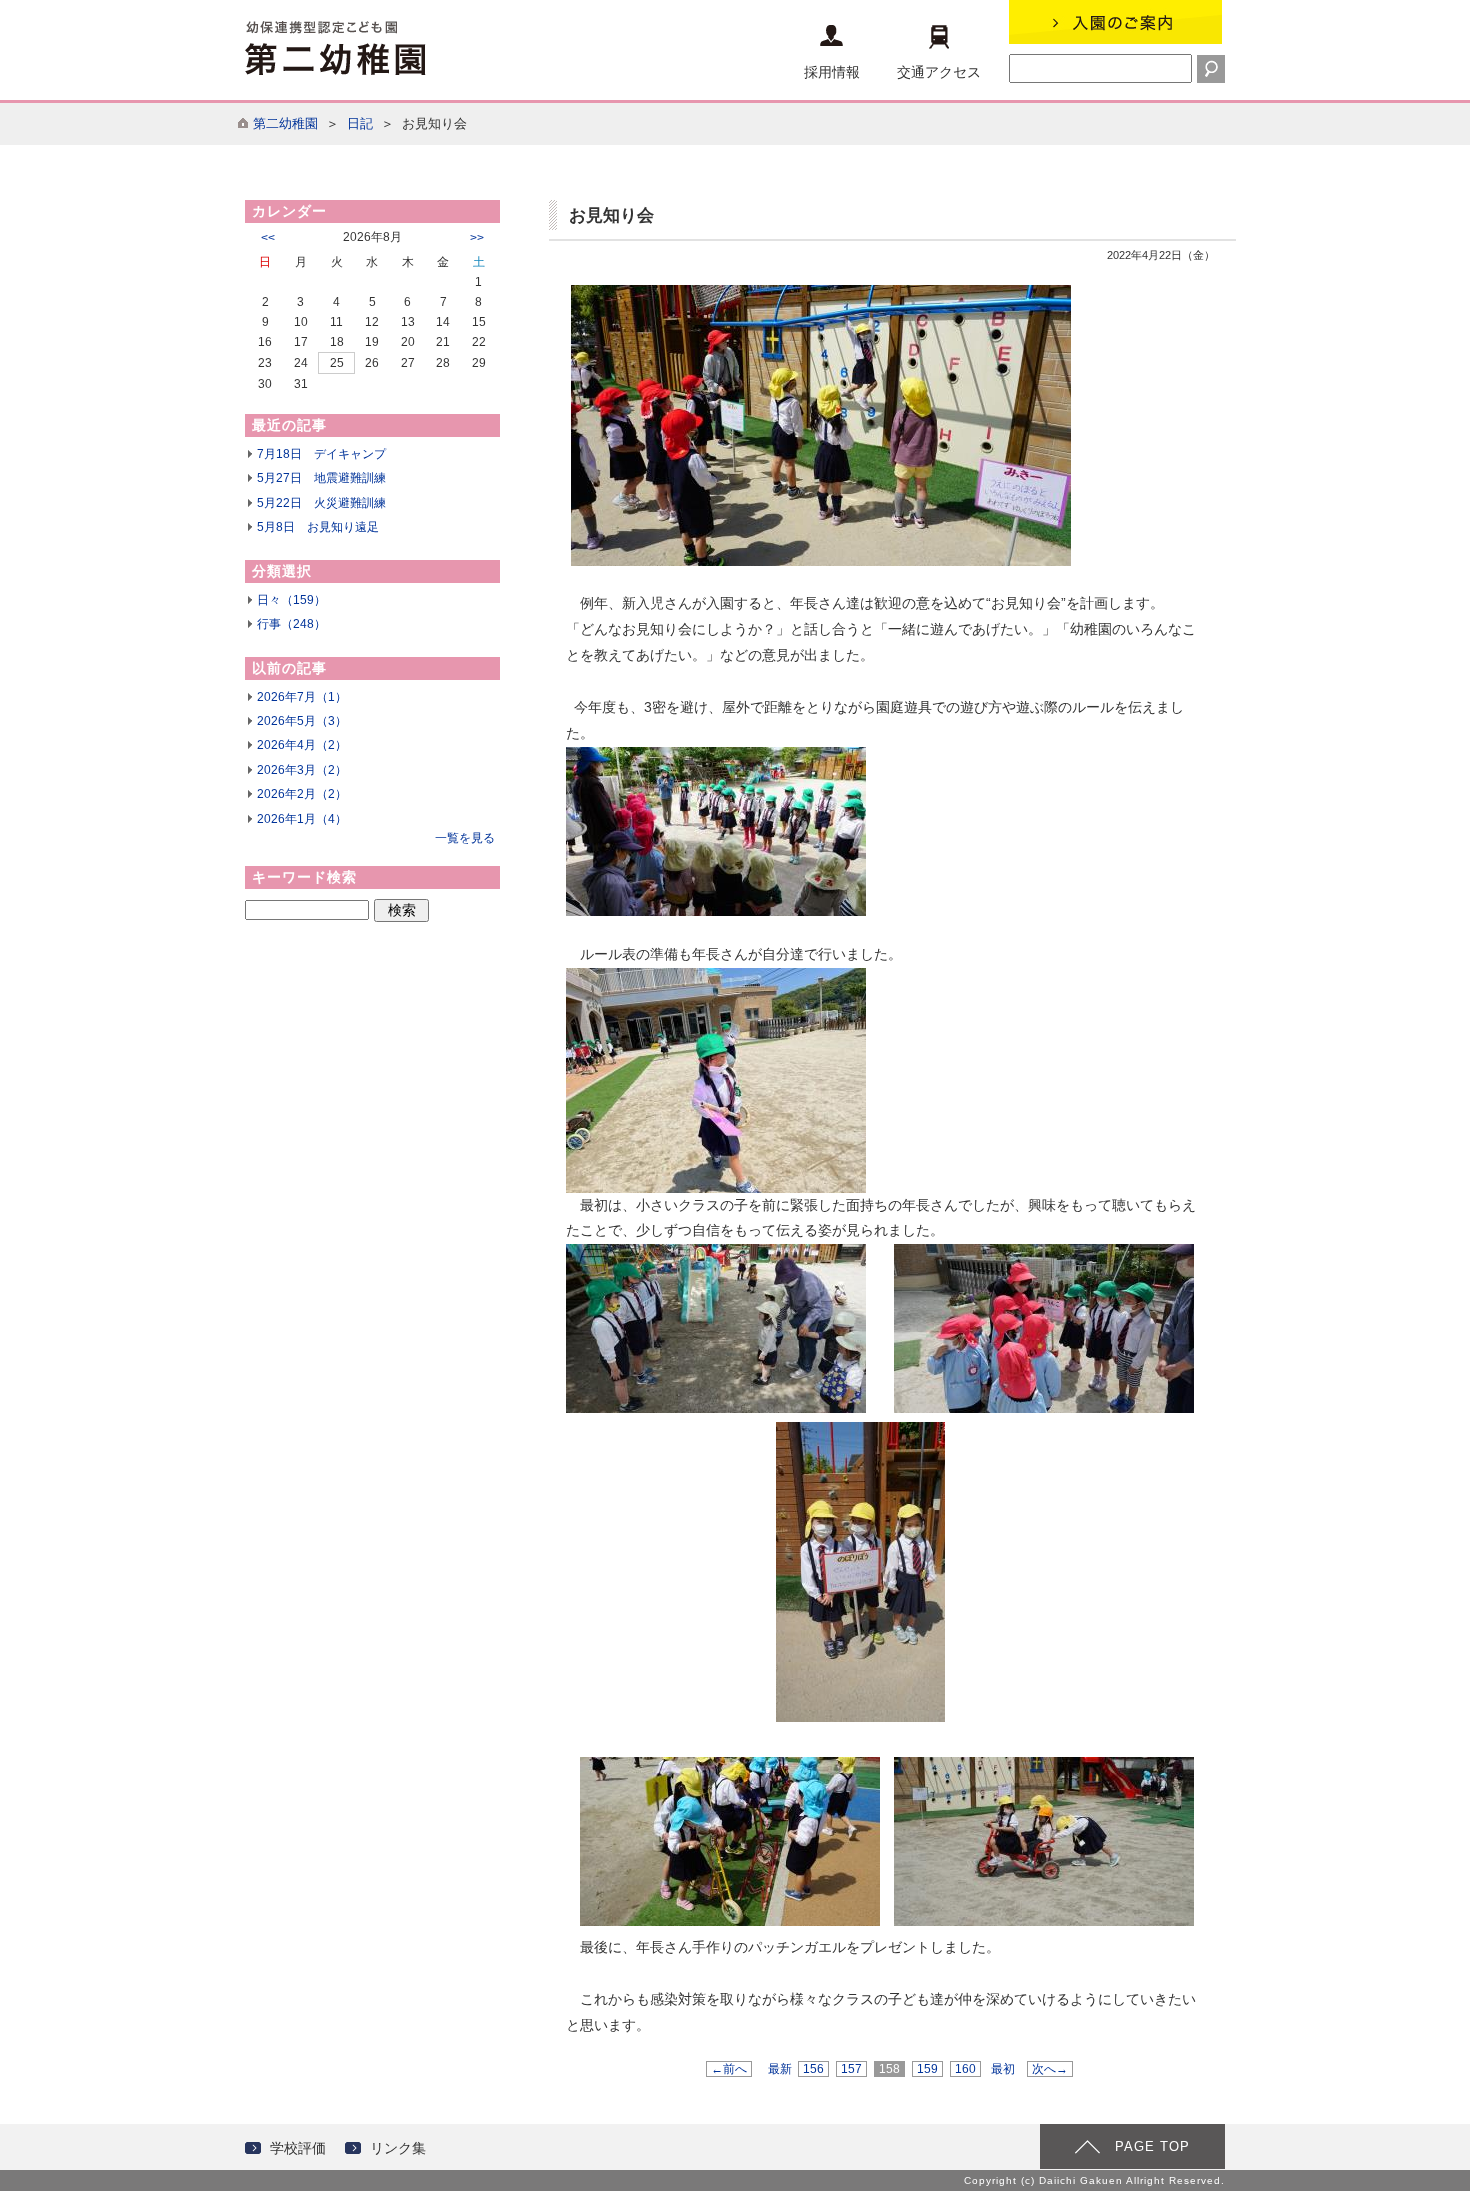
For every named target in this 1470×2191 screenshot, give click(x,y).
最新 (780, 2069)
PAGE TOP (1152, 2146)
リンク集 (398, 2148)
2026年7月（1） (302, 697)
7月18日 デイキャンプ (321, 454)
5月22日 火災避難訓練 (321, 503)
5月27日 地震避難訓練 (321, 478)
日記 (360, 123)
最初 (1003, 2069)
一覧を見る (465, 838)
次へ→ (1050, 2069)
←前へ (729, 2069)
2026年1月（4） (302, 819)
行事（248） (291, 624)
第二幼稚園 (285, 123)
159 (927, 2069)
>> (477, 238)
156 (813, 2069)
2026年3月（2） (302, 770)
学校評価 (298, 2148)
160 (965, 2069)
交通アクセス (939, 72)
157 (851, 2069)
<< (268, 238)
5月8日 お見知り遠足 (318, 527)
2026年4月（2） (302, 745)
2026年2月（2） (302, 794)
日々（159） (291, 600)
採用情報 (832, 72)
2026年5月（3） (302, 721)
